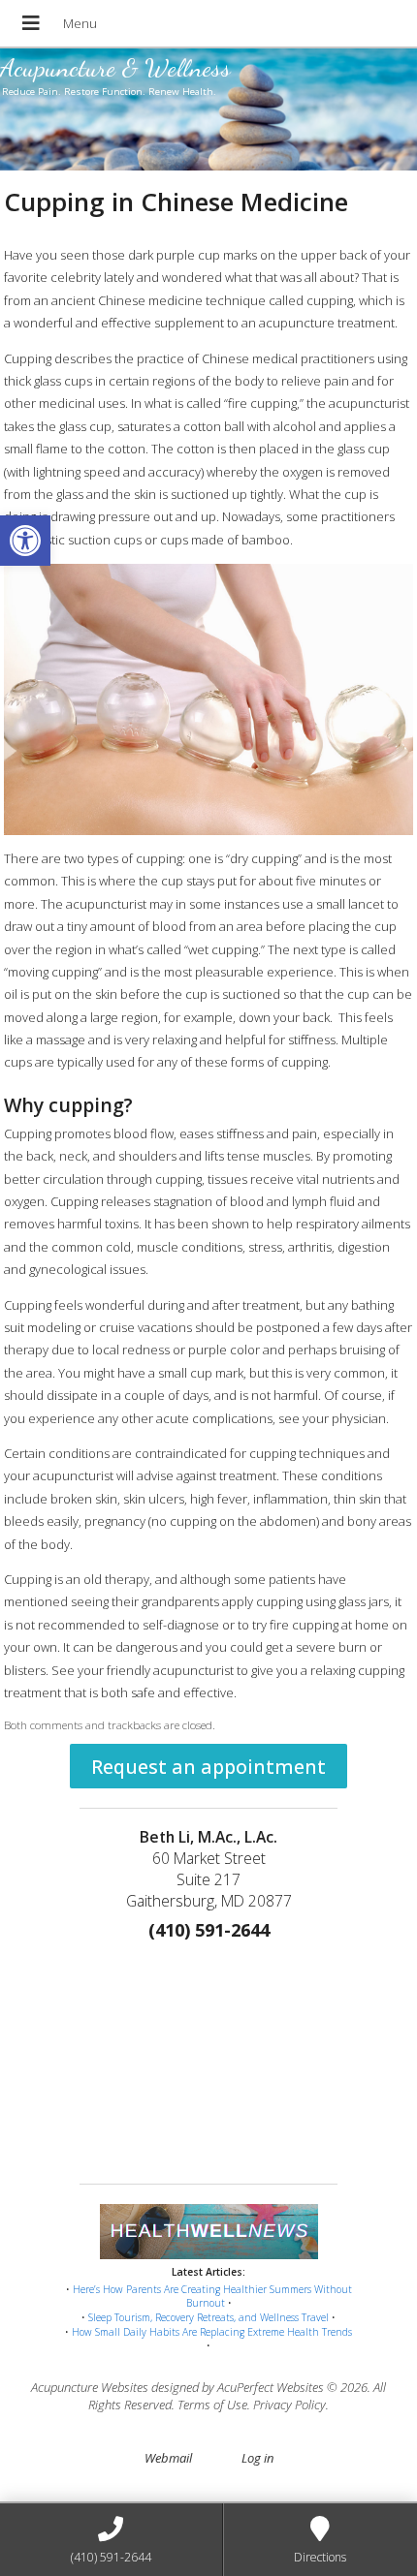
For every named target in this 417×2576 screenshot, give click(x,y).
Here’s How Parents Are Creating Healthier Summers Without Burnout (212, 2297)
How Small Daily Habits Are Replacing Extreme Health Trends (212, 2332)
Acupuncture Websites (90, 2387)
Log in (257, 2458)
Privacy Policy (289, 2405)
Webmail (168, 2458)
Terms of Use (212, 2405)
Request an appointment (208, 1767)
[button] (25, 541)
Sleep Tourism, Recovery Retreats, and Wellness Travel (208, 2317)
